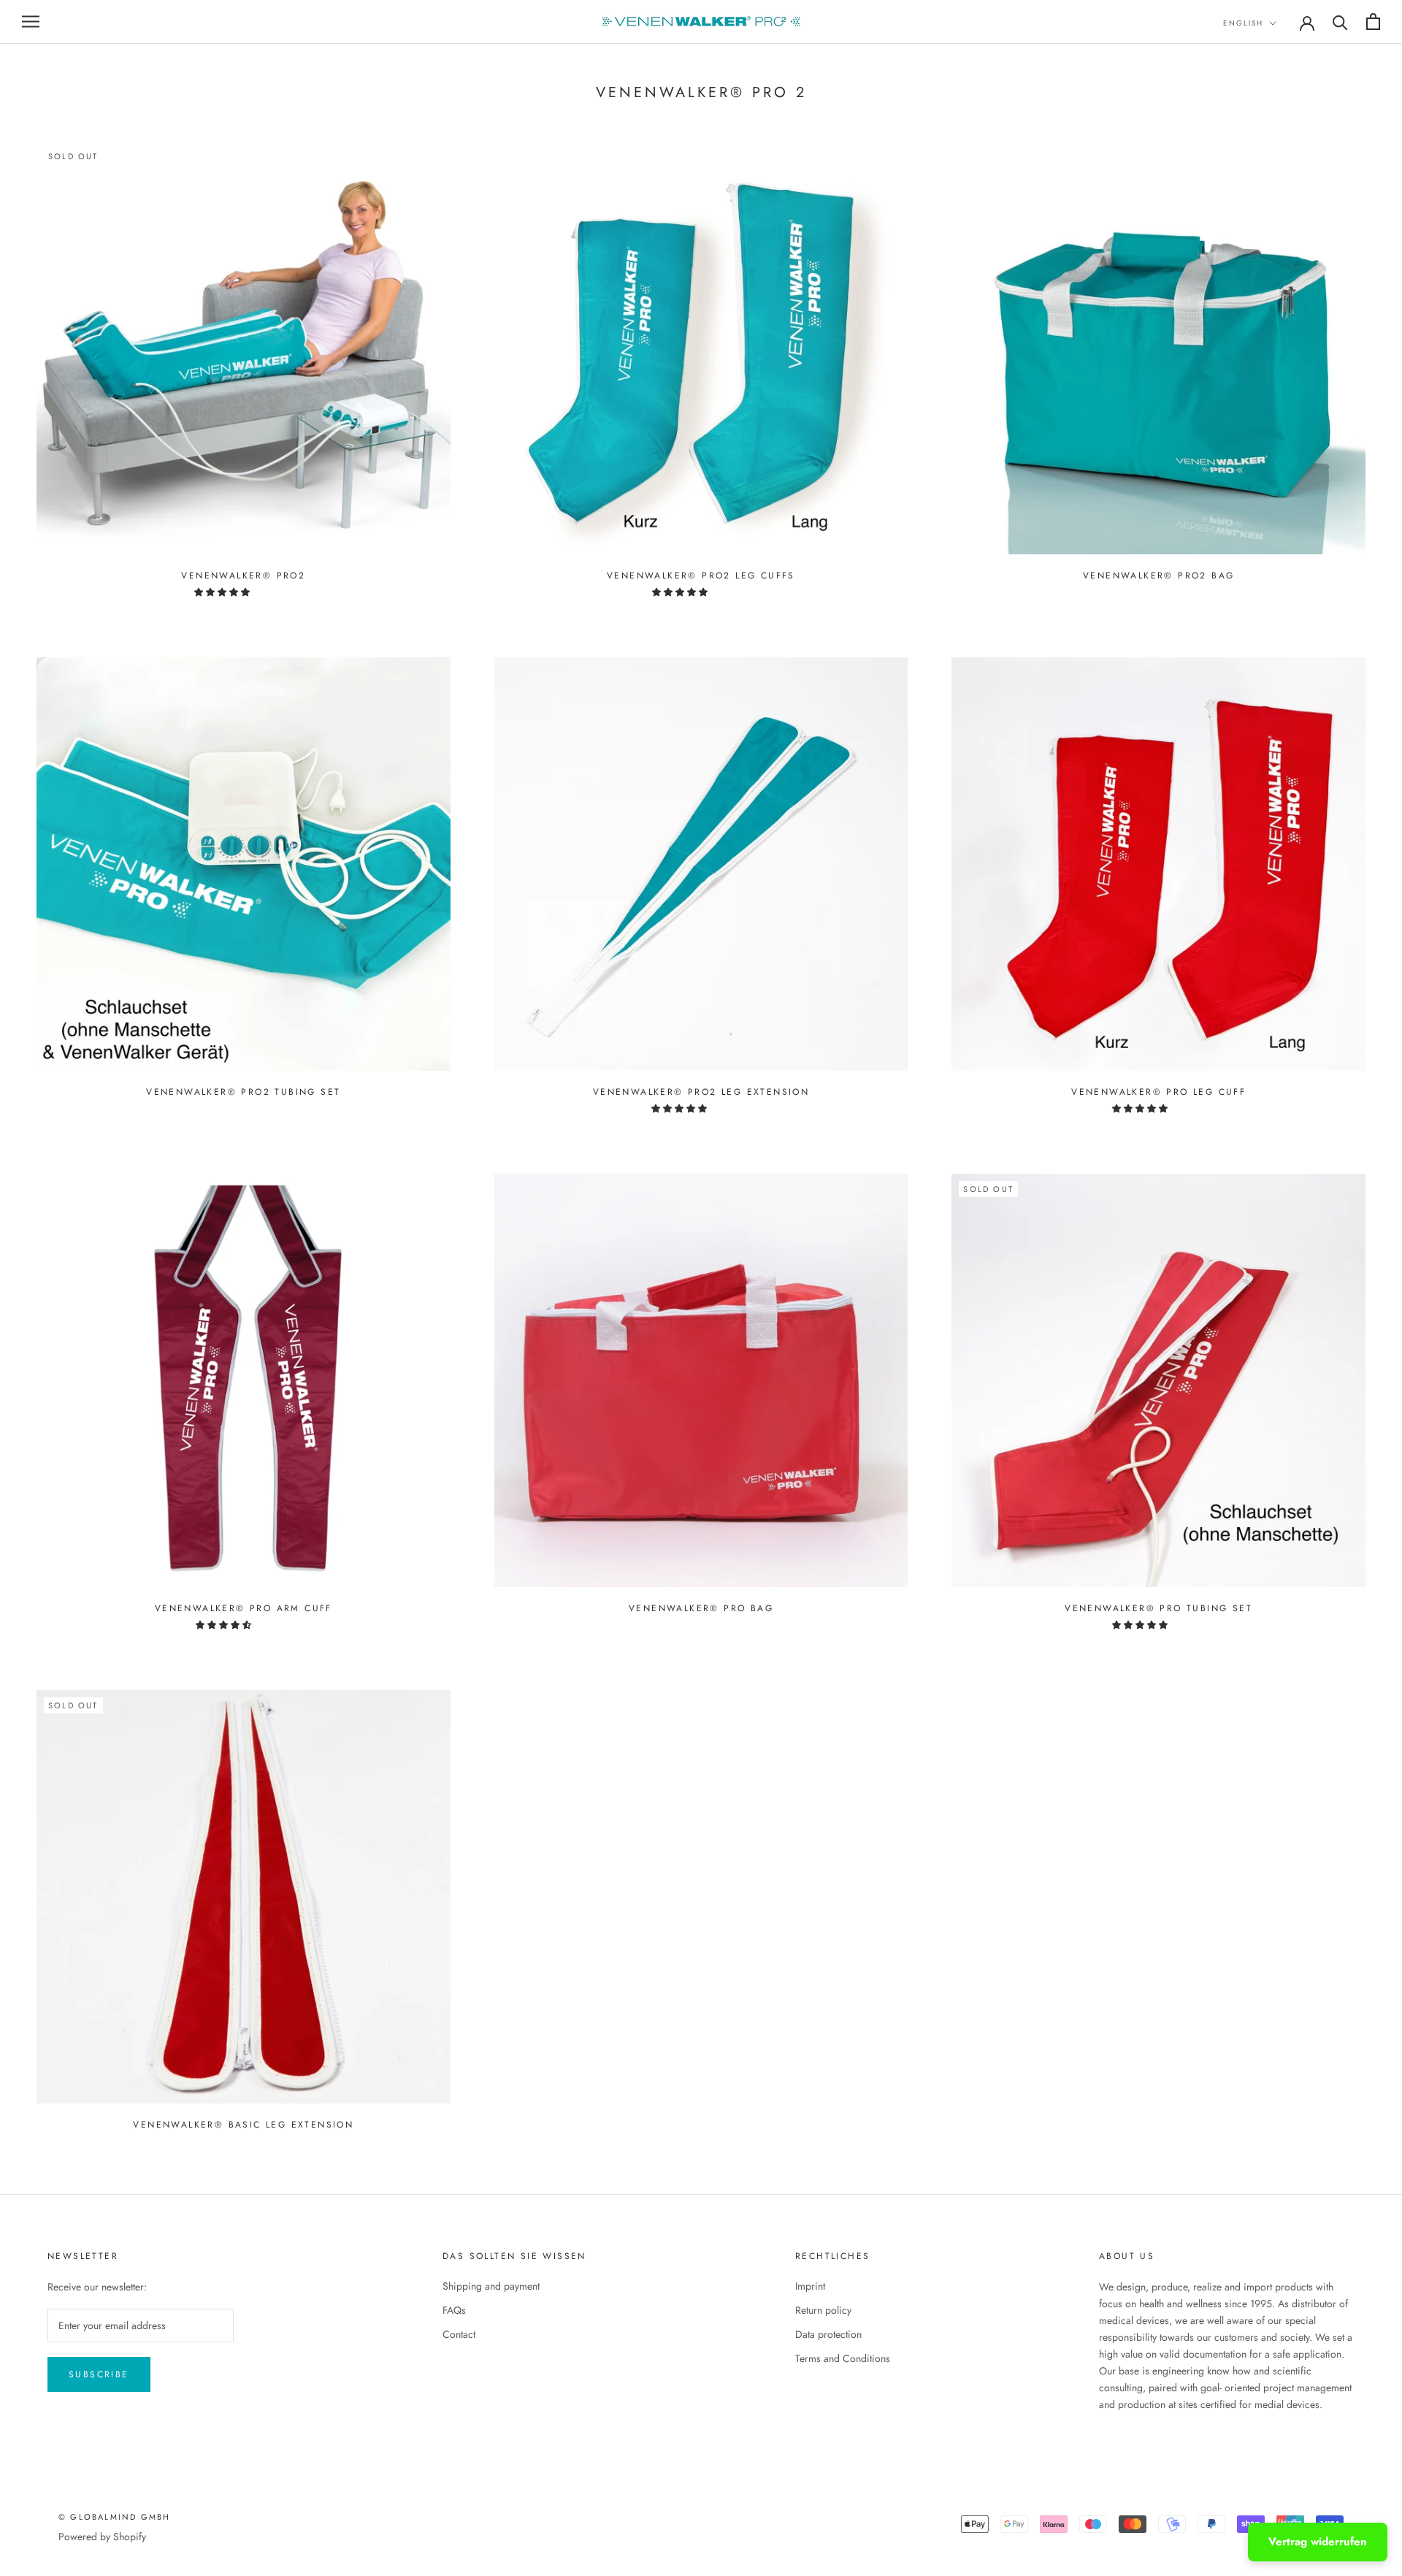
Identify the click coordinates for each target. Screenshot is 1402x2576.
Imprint (810, 2286)
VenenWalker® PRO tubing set (1158, 1608)
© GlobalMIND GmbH (114, 2517)
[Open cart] (1373, 22)
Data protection (828, 2334)
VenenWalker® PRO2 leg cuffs (701, 576)
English (1243, 23)
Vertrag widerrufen (1318, 2542)
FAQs (454, 2310)
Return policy (823, 2310)
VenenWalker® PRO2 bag (1158, 576)
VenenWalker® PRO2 (243, 576)
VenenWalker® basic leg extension (243, 2125)
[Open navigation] (31, 22)
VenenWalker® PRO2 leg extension (701, 1092)
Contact (459, 2334)
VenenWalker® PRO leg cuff (1158, 1092)
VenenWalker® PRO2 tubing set (243, 1092)
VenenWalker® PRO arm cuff (244, 1608)
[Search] (1340, 22)
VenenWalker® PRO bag (701, 1608)
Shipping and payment (491, 2286)
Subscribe (99, 2374)
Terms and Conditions (843, 2358)
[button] (223, 592)
